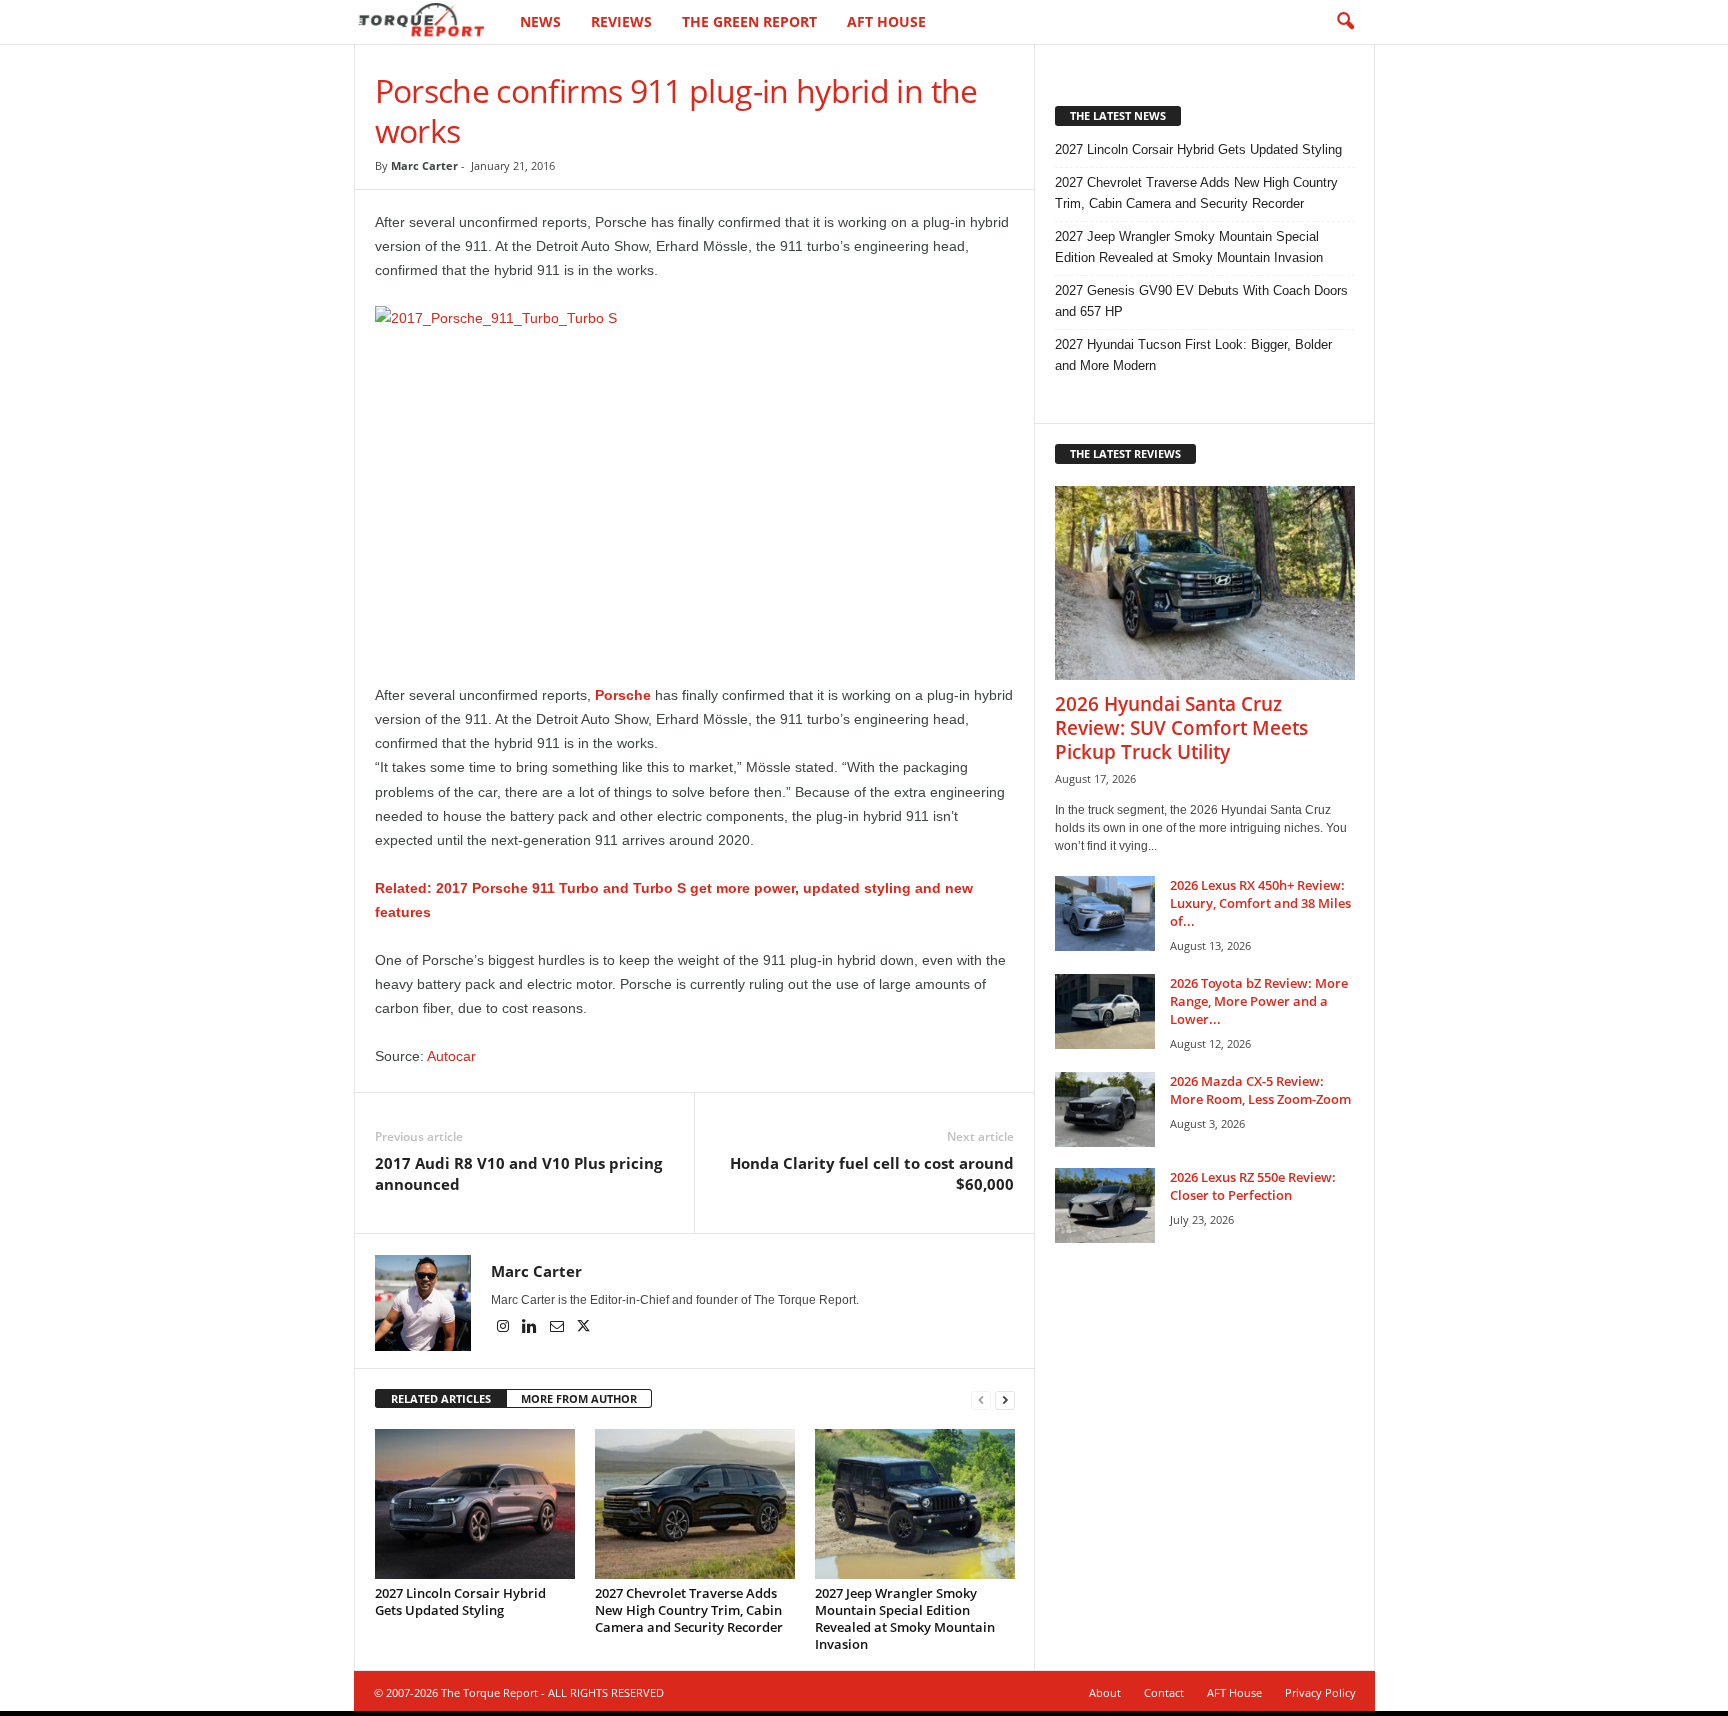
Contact (1164, 1692)
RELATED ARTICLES (441, 1398)
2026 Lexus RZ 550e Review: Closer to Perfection (1253, 1186)
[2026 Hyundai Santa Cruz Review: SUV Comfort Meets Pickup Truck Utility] (1205, 583)
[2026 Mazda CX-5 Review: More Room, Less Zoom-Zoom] (1105, 1109)
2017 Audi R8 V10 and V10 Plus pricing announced (518, 1173)
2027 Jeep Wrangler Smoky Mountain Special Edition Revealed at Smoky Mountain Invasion (905, 1618)
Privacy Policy (1320, 1692)
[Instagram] (504, 1328)
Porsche (623, 695)
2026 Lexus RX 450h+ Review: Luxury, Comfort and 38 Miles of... (1260, 903)
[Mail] (558, 1328)
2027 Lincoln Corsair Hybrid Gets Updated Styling (460, 1601)
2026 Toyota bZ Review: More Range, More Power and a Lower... (1259, 1001)
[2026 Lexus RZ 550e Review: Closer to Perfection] (1105, 1205)
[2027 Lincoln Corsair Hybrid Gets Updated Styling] (475, 1504)
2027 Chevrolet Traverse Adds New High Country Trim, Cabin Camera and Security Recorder (689, 1610)
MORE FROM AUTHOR (579, 1398)
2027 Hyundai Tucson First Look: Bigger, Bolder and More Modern (1193, 355)
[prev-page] (981, 1399)
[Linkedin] (531, 1328)
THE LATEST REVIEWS (1125, 453)
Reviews (621, 21)
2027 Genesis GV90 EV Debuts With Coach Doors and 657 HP (1201, 301)
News (540, 21)
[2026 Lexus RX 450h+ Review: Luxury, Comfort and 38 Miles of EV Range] (1105, 913)
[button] (1345, 22)
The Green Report (749, 21)
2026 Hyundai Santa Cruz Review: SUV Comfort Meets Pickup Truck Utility (1181, 728)
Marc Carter (424, 165)
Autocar (451, 1056)
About (1105, 1692)
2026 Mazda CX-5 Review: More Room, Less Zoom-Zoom (1260, 1090)
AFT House (886, 21)
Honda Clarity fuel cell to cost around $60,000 (872, 1173)
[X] (584, 1328)
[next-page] (1005, 1399)
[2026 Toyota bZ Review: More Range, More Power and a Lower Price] (1105, 1011)
